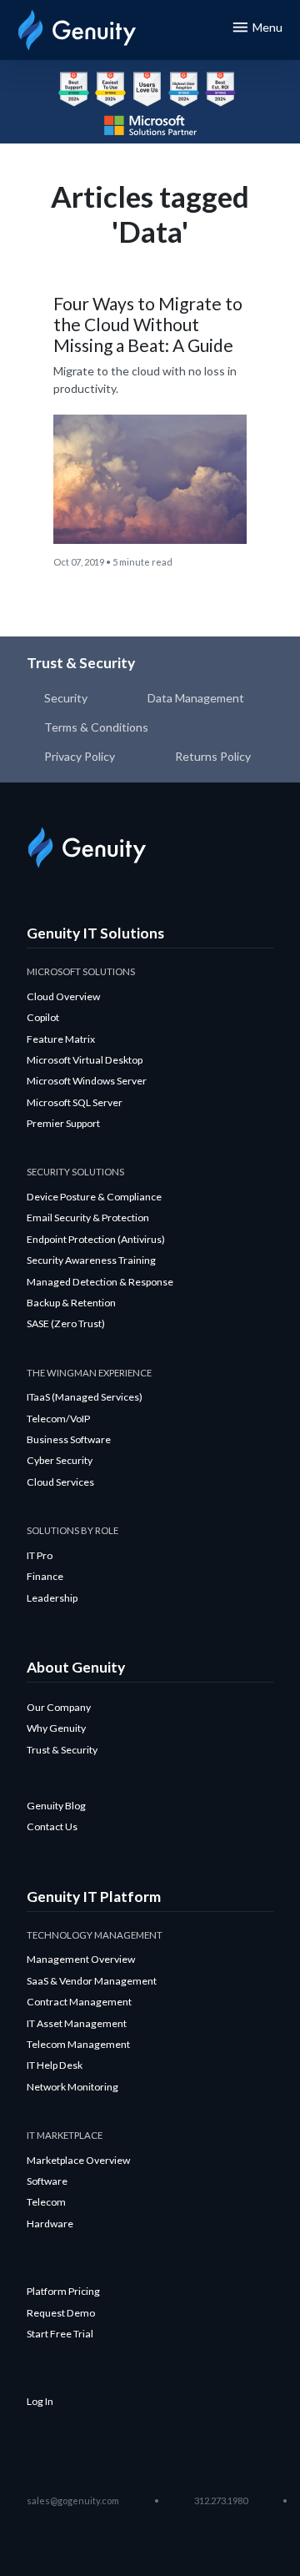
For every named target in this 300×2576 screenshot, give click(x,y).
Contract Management (79, 2002)
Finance (45, 1576)
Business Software (69, 1439)
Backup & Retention (71, 1303)
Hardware (50, 2224)
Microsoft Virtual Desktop (85, 1060)
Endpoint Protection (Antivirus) (96, 1239)
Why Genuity (56, 1728)
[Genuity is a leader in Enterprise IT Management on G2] (74, 89)
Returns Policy (213, 756)
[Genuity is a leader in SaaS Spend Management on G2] (110, 89)
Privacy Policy (80, 756)
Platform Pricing (63, 2291)
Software (47, 2181)
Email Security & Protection (88, 1218)
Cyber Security (60, 1460)
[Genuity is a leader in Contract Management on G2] (184, 89)
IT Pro (40, 1555)
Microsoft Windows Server (87, 1081)
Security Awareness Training (91, 1260)
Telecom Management (78, 2044)
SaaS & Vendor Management (92, 1981)
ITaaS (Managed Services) (85, 1397)
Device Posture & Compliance (94, 1197)
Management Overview (81, 1959)
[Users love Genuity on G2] (147, 89)
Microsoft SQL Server (75, 1102)
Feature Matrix (61, 1039)
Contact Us (52, 1826)
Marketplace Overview (78, 2160)
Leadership (52, 1598)
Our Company (59, 1707)
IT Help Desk (55, 2065)
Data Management (196, 698)
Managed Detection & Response (100, 1282)
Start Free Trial (60, 2334)
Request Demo (61, 2313)
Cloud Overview (63, 996)
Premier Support (63, 1123)
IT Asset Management (77, 2023)
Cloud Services (60, 1482)
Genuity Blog (56, 1806)
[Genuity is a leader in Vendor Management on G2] (220, 89)
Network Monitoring (72, 2087)
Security (66, 698)
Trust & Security (62, 1750)
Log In (40, 2401)
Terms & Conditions (96, 727)
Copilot (43, 1017)
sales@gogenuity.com (73, 2501)
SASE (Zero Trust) (66, 1323)
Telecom (46, 2202)
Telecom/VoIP (58, 1419)
